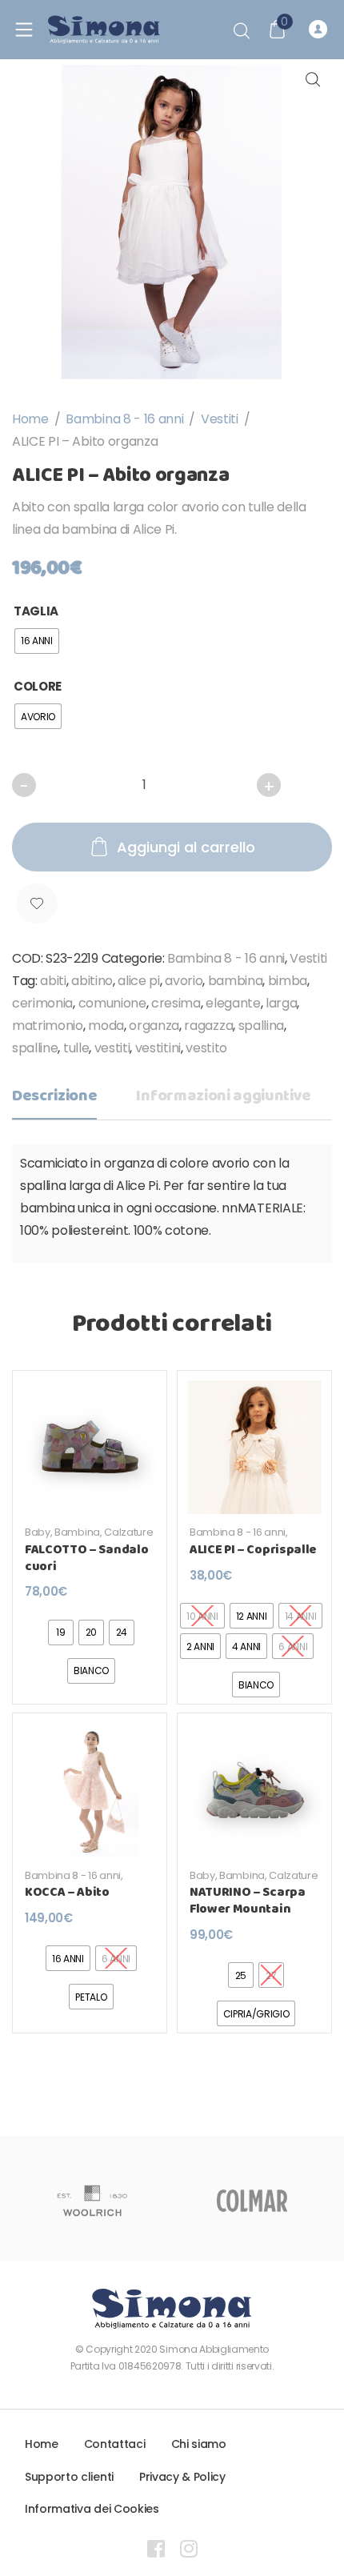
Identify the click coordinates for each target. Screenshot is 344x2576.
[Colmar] (252, 2201)
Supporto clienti (69, 2477)
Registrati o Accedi (320, 30)
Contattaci (115, 2444)
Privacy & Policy (182, 2477)
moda (106, 1026)
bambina (236, 981)
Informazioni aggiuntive (224, 1096)
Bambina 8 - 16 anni (124, 419)
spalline (35, 1048)
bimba (288, 981)
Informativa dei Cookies (92, 2509)
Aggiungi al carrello (186, 847)
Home (30, 419)
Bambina (77, 1532)
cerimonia (42, 1003)
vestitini (158, 1048)
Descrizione (54, 1096)
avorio (184, 981)
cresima (176, 1003)
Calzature (128, 1532)
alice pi (138, 981)
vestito (206, 1048)
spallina (261, 1026)
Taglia (36, 611)
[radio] (37, 641)
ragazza (208, 1026)
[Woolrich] (92, 2201)
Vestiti (220, 419)
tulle (76, 1048)
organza (154, 1026)
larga (281, 1003)
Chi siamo (199, 2444)
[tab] (54, 1101)
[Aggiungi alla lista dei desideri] (37, 904)
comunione (112, 1003)
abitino (92, 981)
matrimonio (48, 1026)
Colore (38, 686)
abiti (53, 981)
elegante (233, 1003)
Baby (38, 1532)
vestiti (112, 1048)
